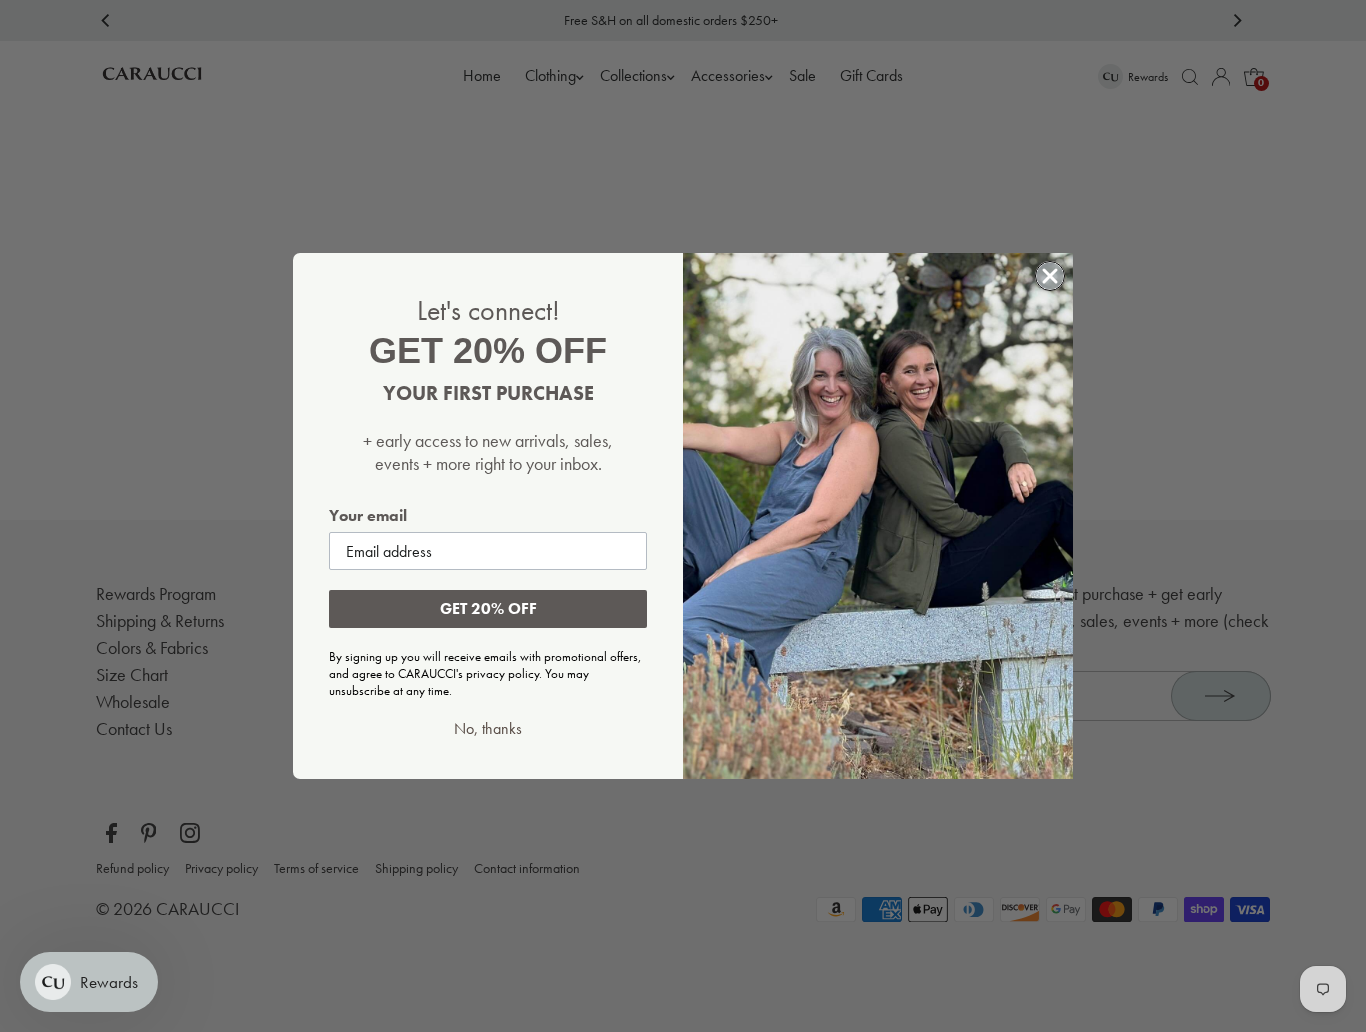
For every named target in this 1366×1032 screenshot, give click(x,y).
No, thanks (488, 729)
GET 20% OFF (488, 608)
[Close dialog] (1050, 276)
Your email (368, 515)
